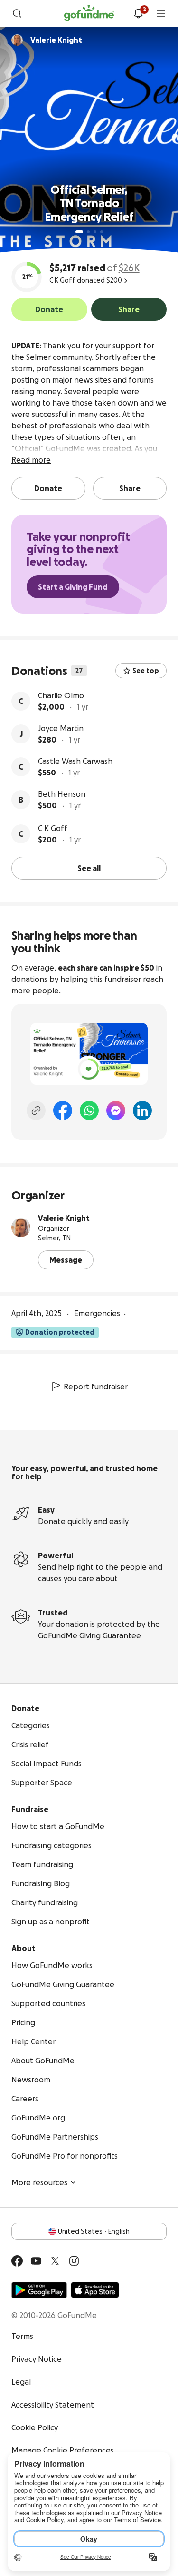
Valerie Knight (64, 1218)
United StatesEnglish (94, 2231)
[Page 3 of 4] (95, 232)
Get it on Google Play (39, 2290)
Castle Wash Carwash (75, 761)
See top (146, 671)
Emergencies (97, 1313)
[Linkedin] (142, 1110)
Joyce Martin (61, 728)
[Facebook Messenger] (116, 1110)
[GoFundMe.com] (89, 13)
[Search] (17, 13)
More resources (39, 2182)
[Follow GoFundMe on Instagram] (74, 2261)
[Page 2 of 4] (88, 232)
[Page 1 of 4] (79, 232)
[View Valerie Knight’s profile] (21, 1228)
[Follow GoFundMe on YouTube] (36, 2261)
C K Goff (53, 828)
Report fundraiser (96, 1387)
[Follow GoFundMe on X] (55, 2261)
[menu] (161, 13)
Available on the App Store (95, 2290)
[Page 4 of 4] (102, 232)
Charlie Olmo (61, 695)
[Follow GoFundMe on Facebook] (17, 2261)
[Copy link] (36, 1110)
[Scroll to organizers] (17, 40)
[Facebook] (63, 1110)
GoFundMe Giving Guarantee (89, 1635)
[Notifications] (138, 13)
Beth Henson (62, 794)
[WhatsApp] (89, 1110)
